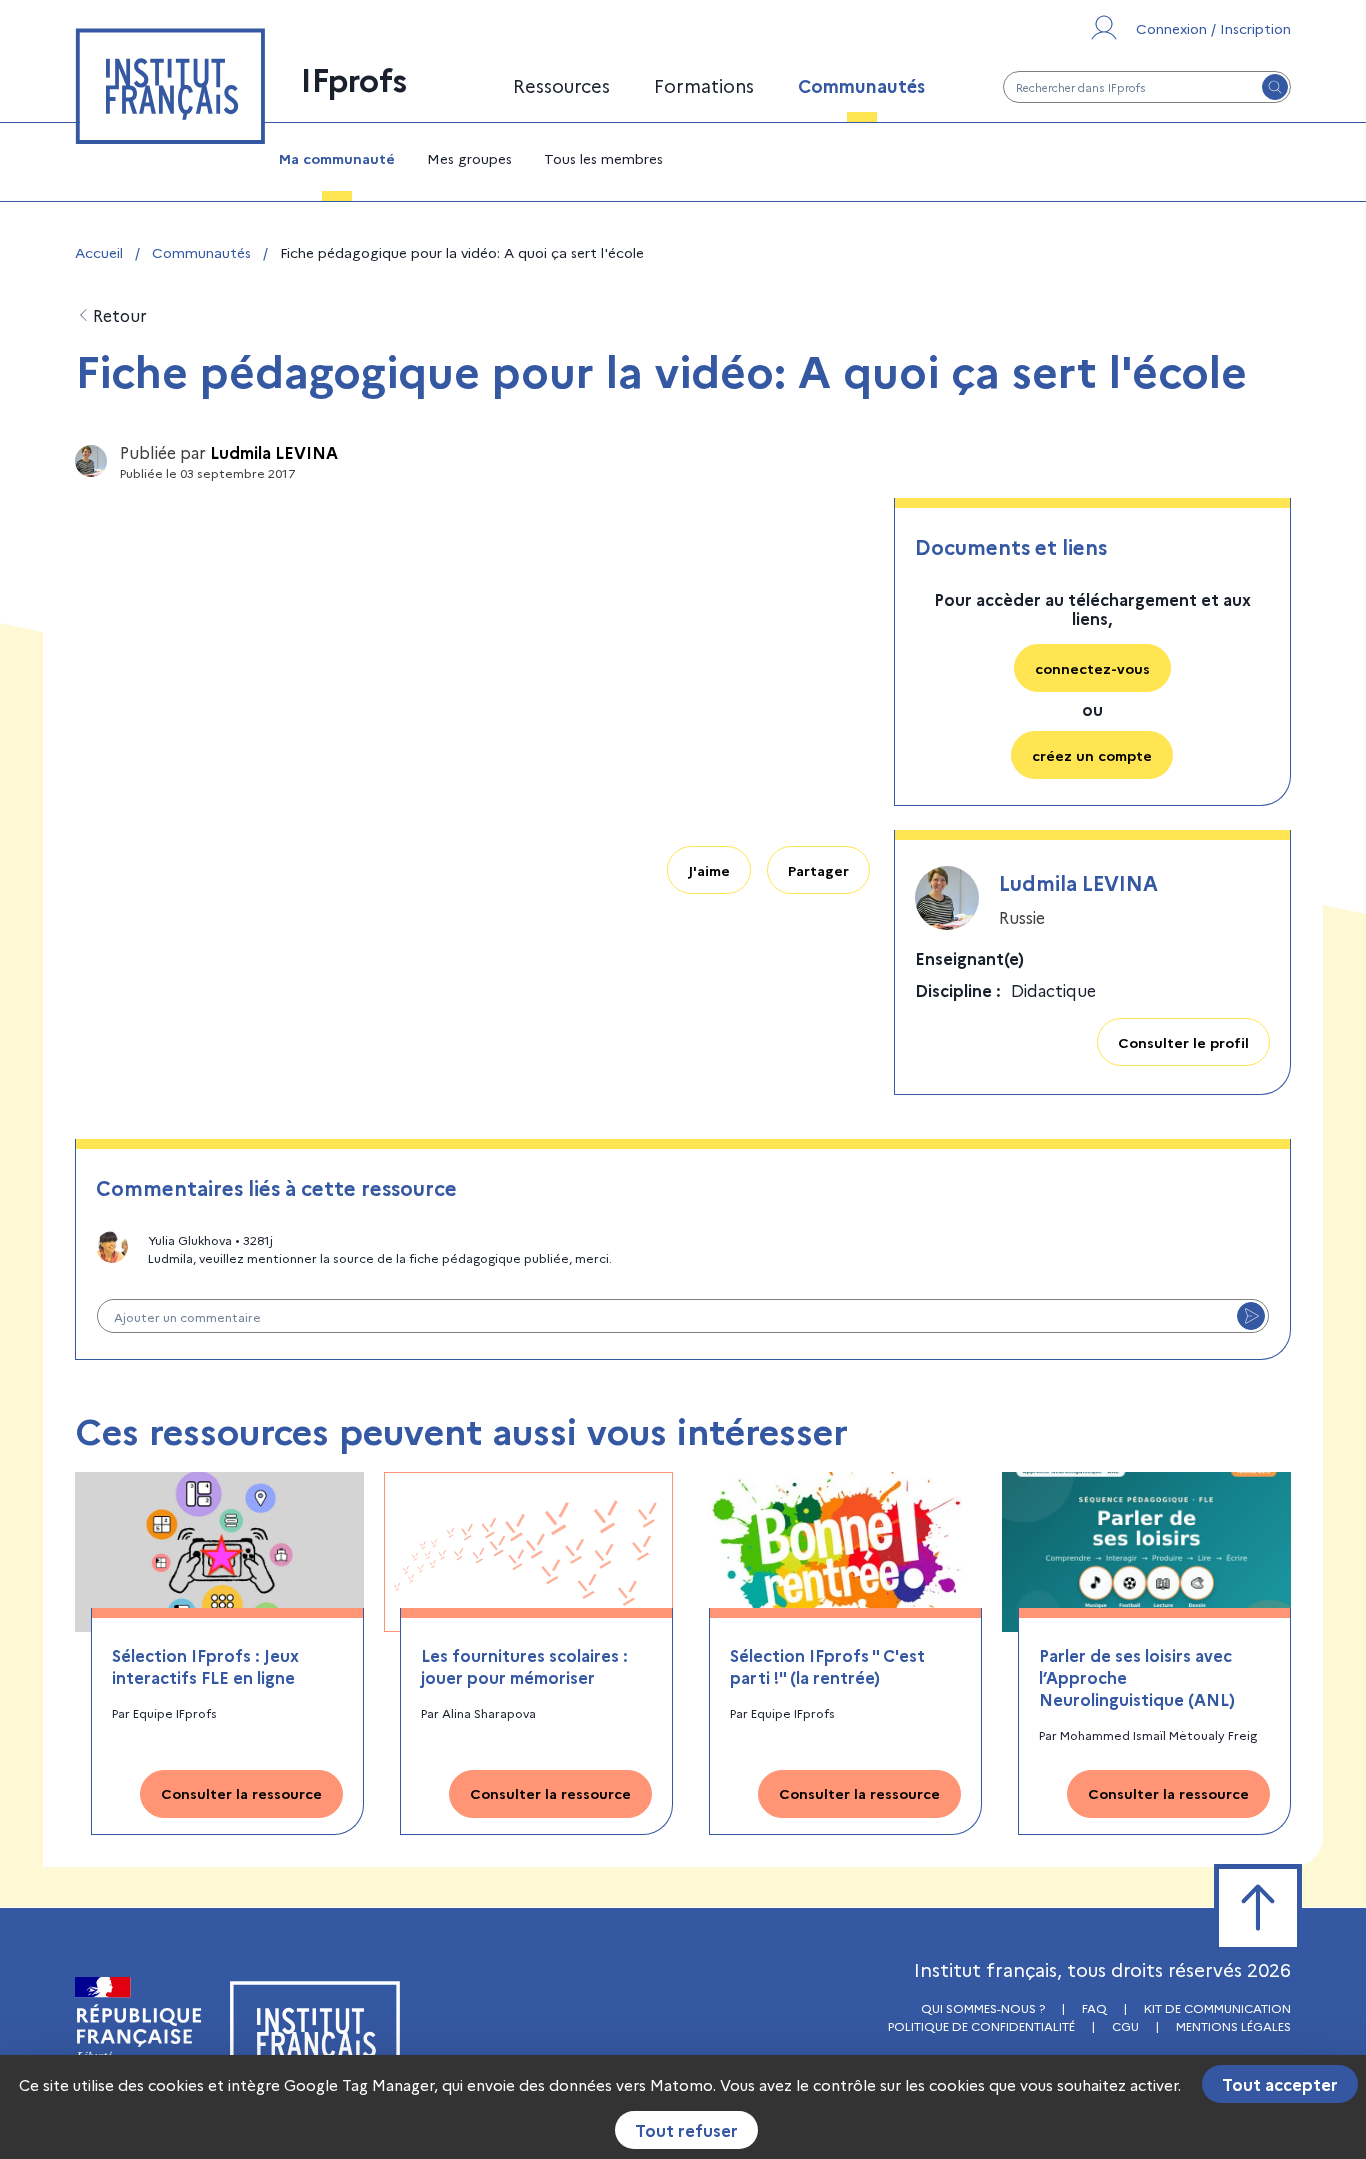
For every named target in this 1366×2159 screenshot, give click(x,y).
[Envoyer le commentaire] (1251, 1316)
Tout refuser (686, 2130)
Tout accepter (1280, 2084)
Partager (818, 870)
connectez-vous (1092, 668)
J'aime (709, 870)
